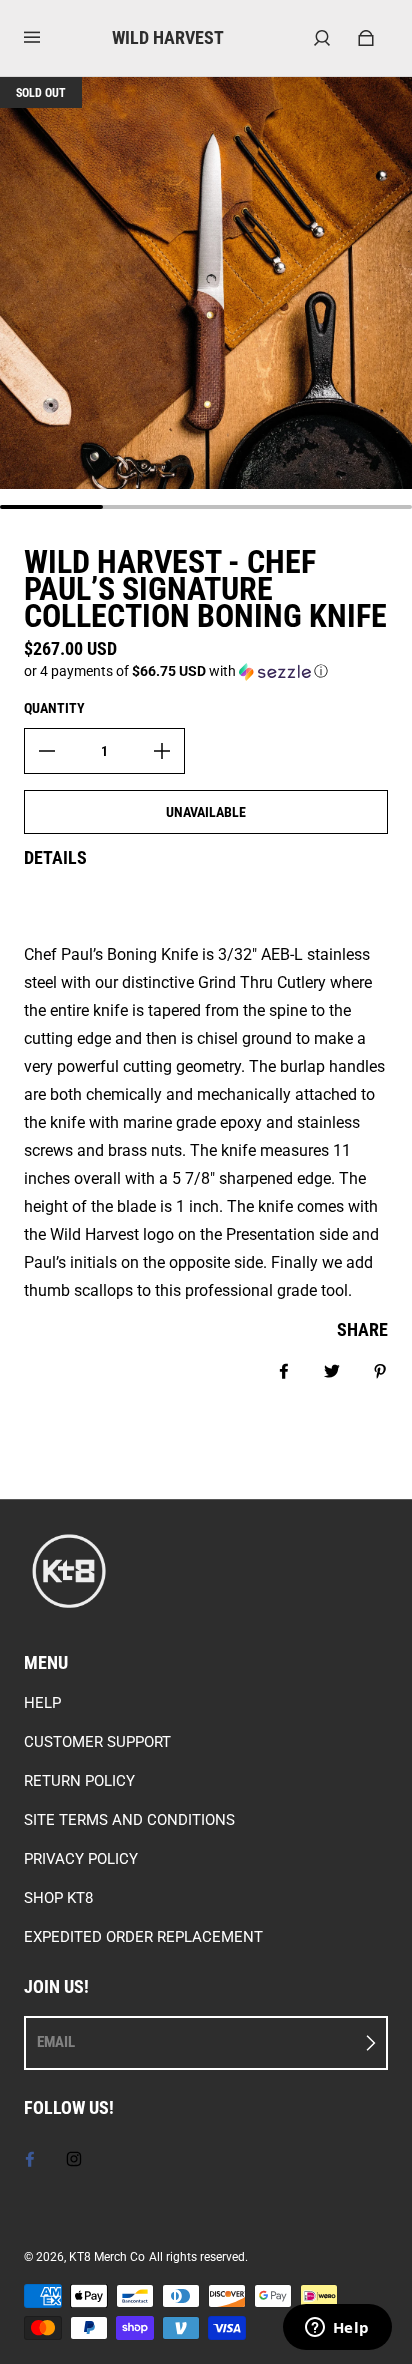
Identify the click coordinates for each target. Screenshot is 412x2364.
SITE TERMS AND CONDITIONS (129, 1820)
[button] (206, 671)
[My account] (322, 38)
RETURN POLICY (79, 1781)
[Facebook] (30, 2159)
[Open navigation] (46, 38)
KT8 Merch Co (107, 2257)
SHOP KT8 (58, 1898)
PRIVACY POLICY (81, 1859)
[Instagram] (74, 2159)
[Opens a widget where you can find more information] (337, 2329)
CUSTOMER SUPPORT (97, 1742)
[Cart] (366, 38)
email (56, 2042)
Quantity (54, 708)
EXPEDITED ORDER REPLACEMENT (143, 1937)
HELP (42, 1703)
